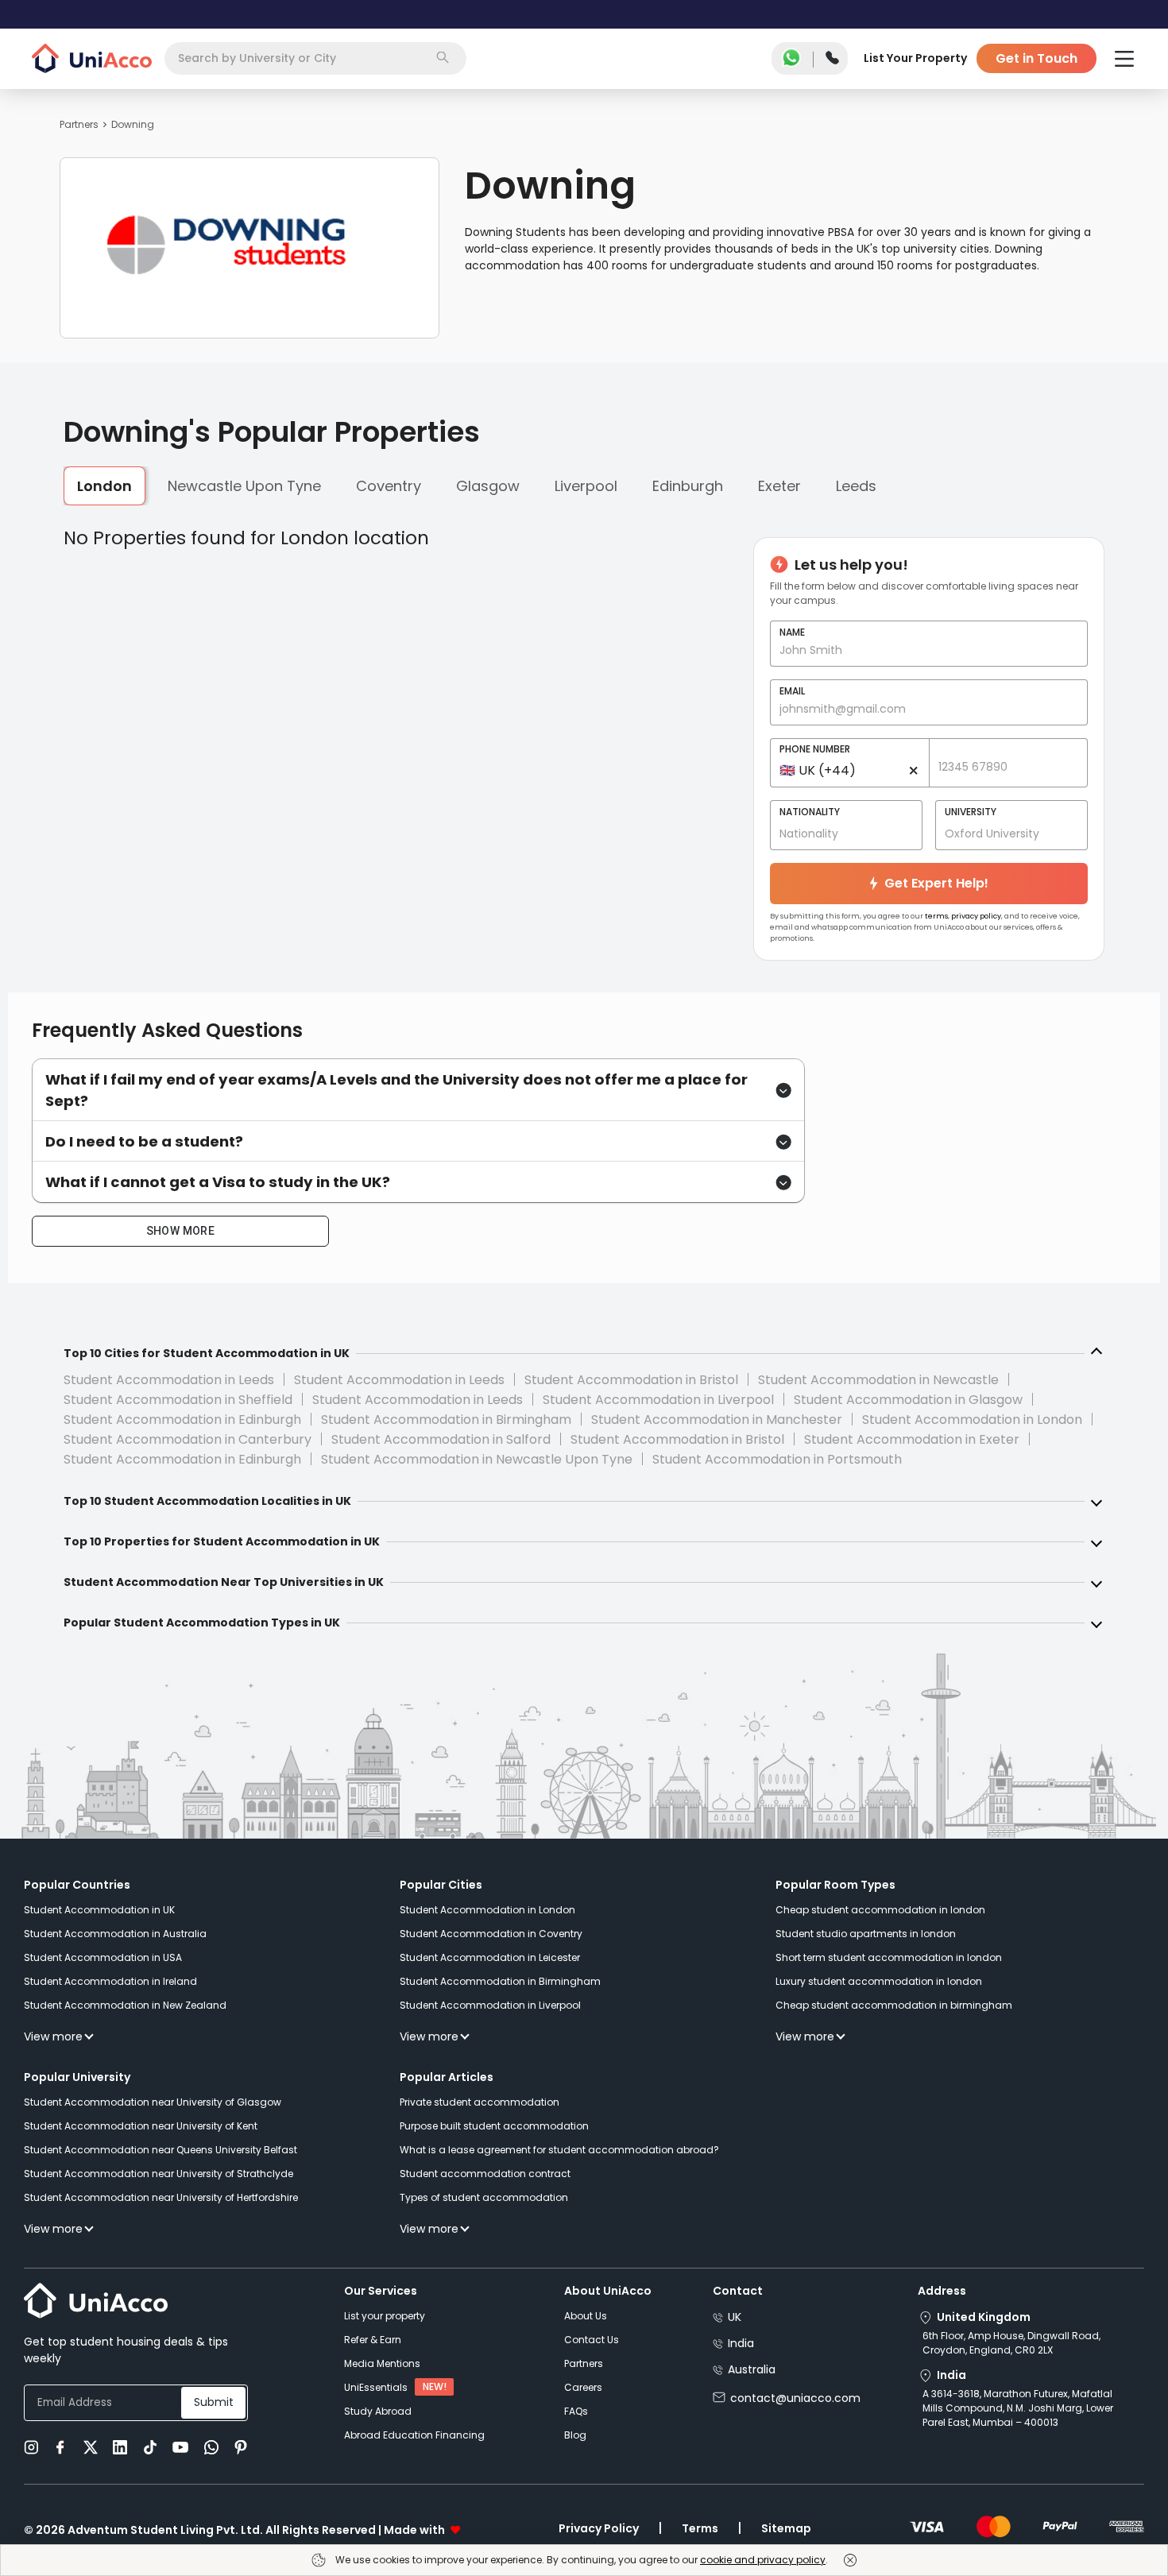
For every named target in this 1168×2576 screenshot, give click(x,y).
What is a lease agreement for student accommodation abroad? (559, 2150)
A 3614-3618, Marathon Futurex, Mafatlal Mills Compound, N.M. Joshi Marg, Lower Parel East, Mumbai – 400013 (1018, 2408)
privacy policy (976, 916)
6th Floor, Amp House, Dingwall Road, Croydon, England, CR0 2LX (1011, 2343)
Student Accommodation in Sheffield (178, 1400)
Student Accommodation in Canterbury (188, 1439)
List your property (385, 2316)
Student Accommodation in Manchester (717, 1420)
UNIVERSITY (971, 812)
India (741, 2343)
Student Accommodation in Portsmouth (777, 1459)
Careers (583, 2387)
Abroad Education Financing (414, 2435)
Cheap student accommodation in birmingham (894, 2005)
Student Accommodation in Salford (441, 1439)
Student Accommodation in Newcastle (878, 1380)
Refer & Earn (373, 2340)
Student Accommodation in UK (99, 1910)
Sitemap (786, 2528)
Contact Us (592, 2340)
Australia (752, 2369)
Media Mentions (382, 2363)
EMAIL (792, 691)
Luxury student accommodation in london (879, 1981)
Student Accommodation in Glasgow (908, 1400)
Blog (575, 2435)
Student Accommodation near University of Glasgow (153, 2102)
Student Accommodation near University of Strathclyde (159, 2174)
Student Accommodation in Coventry (491, 1934)
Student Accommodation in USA (103, 1957)
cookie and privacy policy (763, 2560)
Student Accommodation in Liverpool (658, 1400)
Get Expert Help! (936, 883)
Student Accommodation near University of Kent (141, 2126)
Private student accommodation (480, 2102)
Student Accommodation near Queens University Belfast (161, 2150)
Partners (79, 124)
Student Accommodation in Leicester (490, 1957)
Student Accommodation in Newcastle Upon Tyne (477, 1459)
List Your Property (915, 58)
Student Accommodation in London (972, 1420)
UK (735, 2317)
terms (936, 916)
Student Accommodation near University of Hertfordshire (161, 2197)
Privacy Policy (599, 2528)
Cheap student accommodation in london (880, 1910)
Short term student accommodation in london (889, 1957)
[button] (418, 1090)
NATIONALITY (810, 812)
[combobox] (315, 58)
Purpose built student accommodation (494, 2126)
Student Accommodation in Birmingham (446, 1420)
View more (53, 2036)
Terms (700, 2528)
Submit (214, 2402)
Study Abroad (378, 2411)
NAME (792, 632)
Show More (181, 1231)
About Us (586, 2316)
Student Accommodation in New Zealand (125, 2005)
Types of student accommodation (484, 2197)
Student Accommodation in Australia (115, 1934)
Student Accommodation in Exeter (912, 1439)
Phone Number (815, 749)
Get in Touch (1037, 58)
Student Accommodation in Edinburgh (182, 1420)
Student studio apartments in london (866, 1934)
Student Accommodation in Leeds (169, 1380)
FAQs (576, 2411)
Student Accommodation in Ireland (110, 1981)
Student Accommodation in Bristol (631, 1380)
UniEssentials (376, 2387)
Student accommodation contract (485, 2174)
